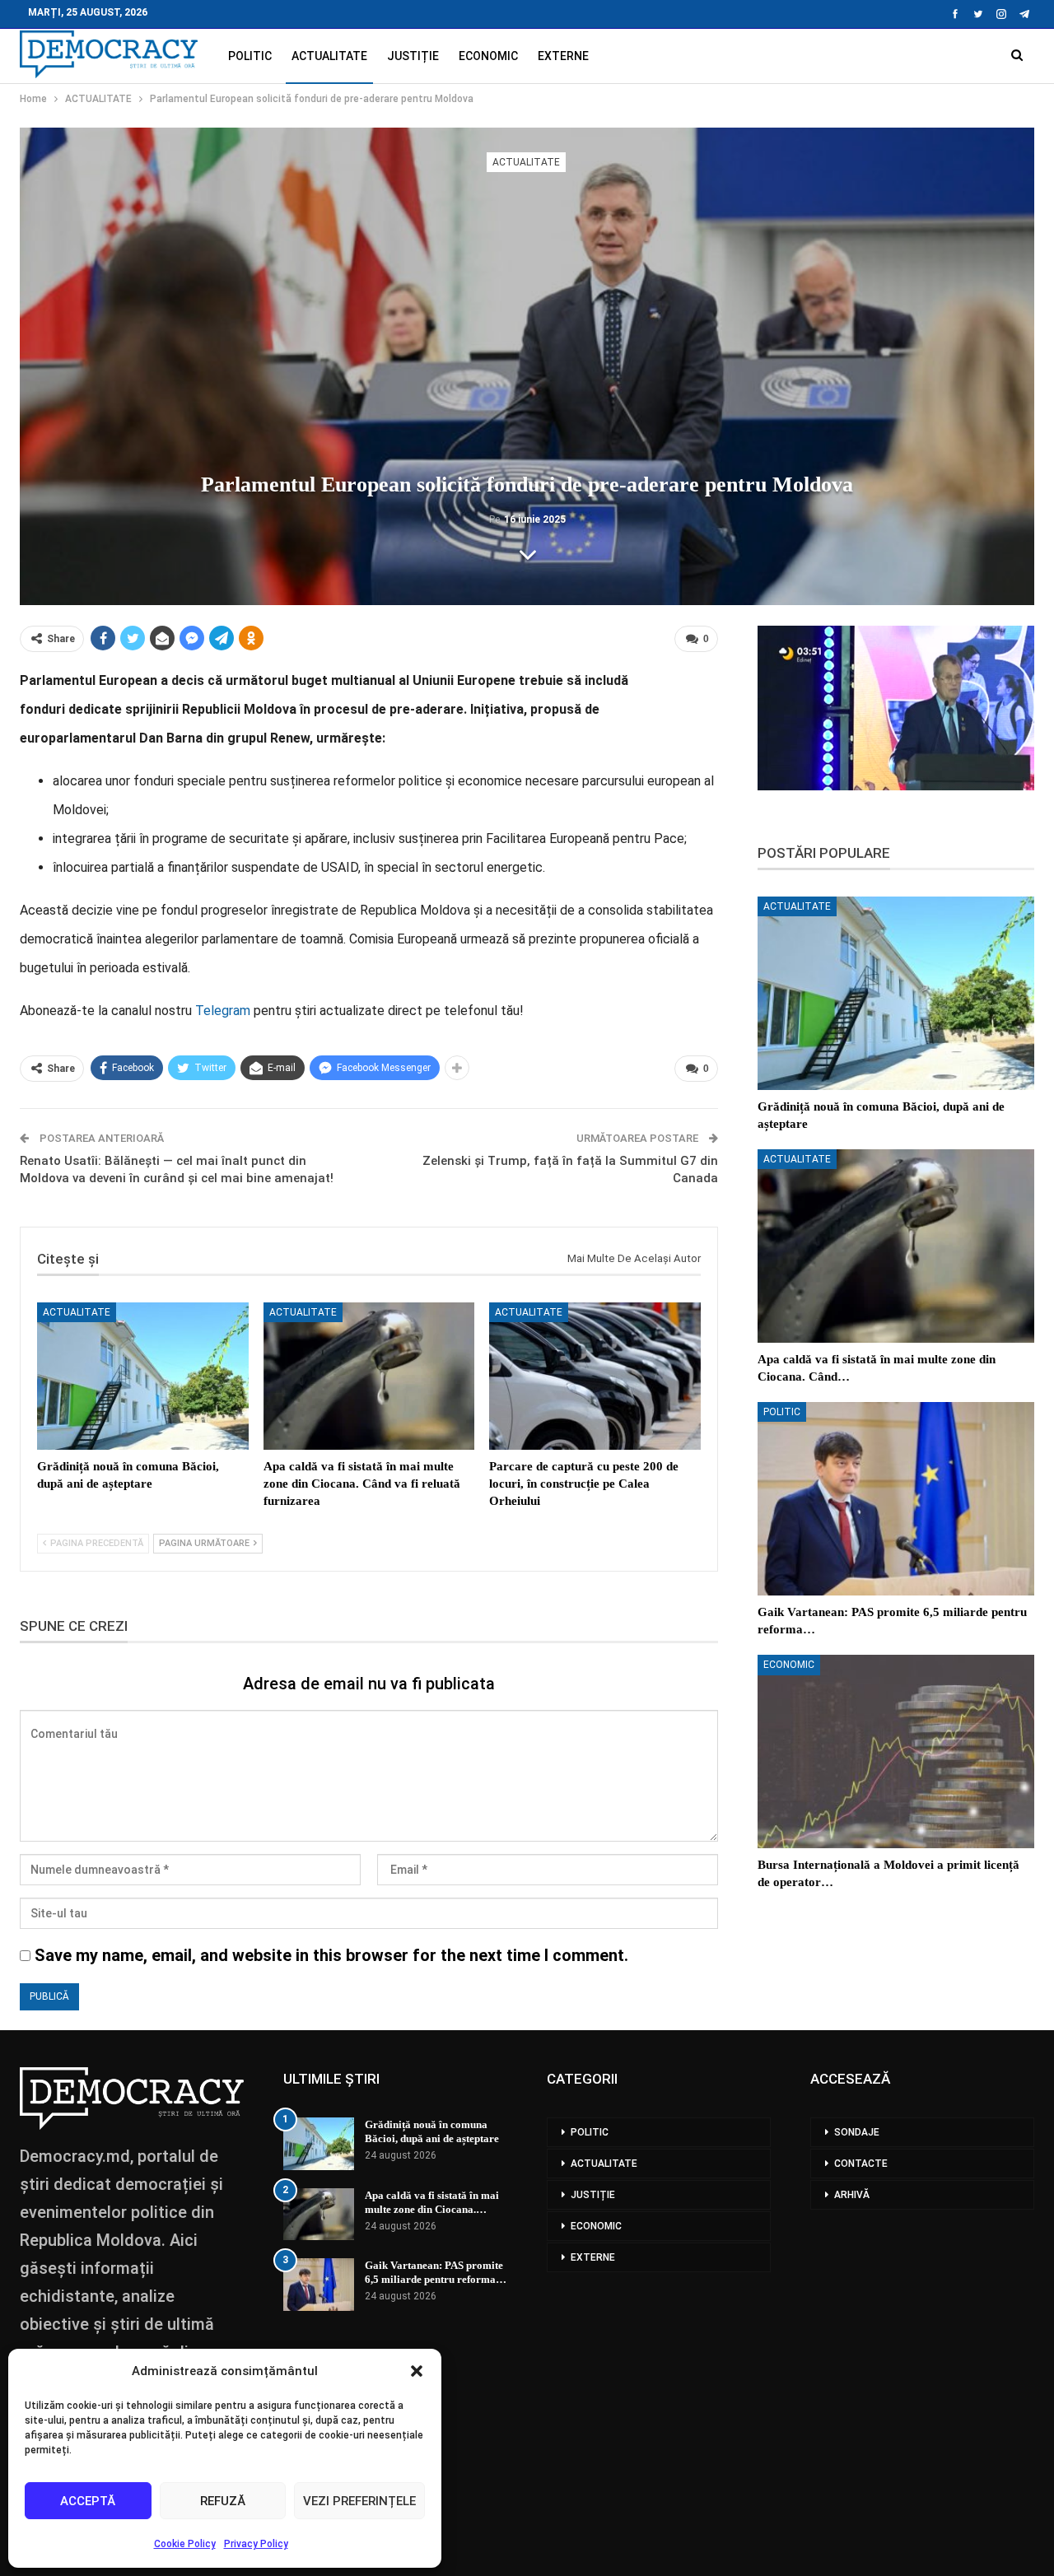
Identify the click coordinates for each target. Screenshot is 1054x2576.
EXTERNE (563, 56)
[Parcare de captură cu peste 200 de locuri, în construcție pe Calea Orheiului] (595, 1377)
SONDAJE (857, 2132)
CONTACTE (861, 2164)
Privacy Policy (256, 2544)
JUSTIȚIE (413, 56)
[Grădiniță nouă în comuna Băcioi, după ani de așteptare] (143, 1377)
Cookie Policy (185, 2544)
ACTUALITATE (329, 56)
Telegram (223, 1011)
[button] (417, 2371)
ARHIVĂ (852, 2195)
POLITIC (250, 56)
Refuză (223, 2501)
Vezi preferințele (359, 2501)
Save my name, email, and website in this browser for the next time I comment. (331, 1955)
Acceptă (88, 2501)
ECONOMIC (488, 56)
